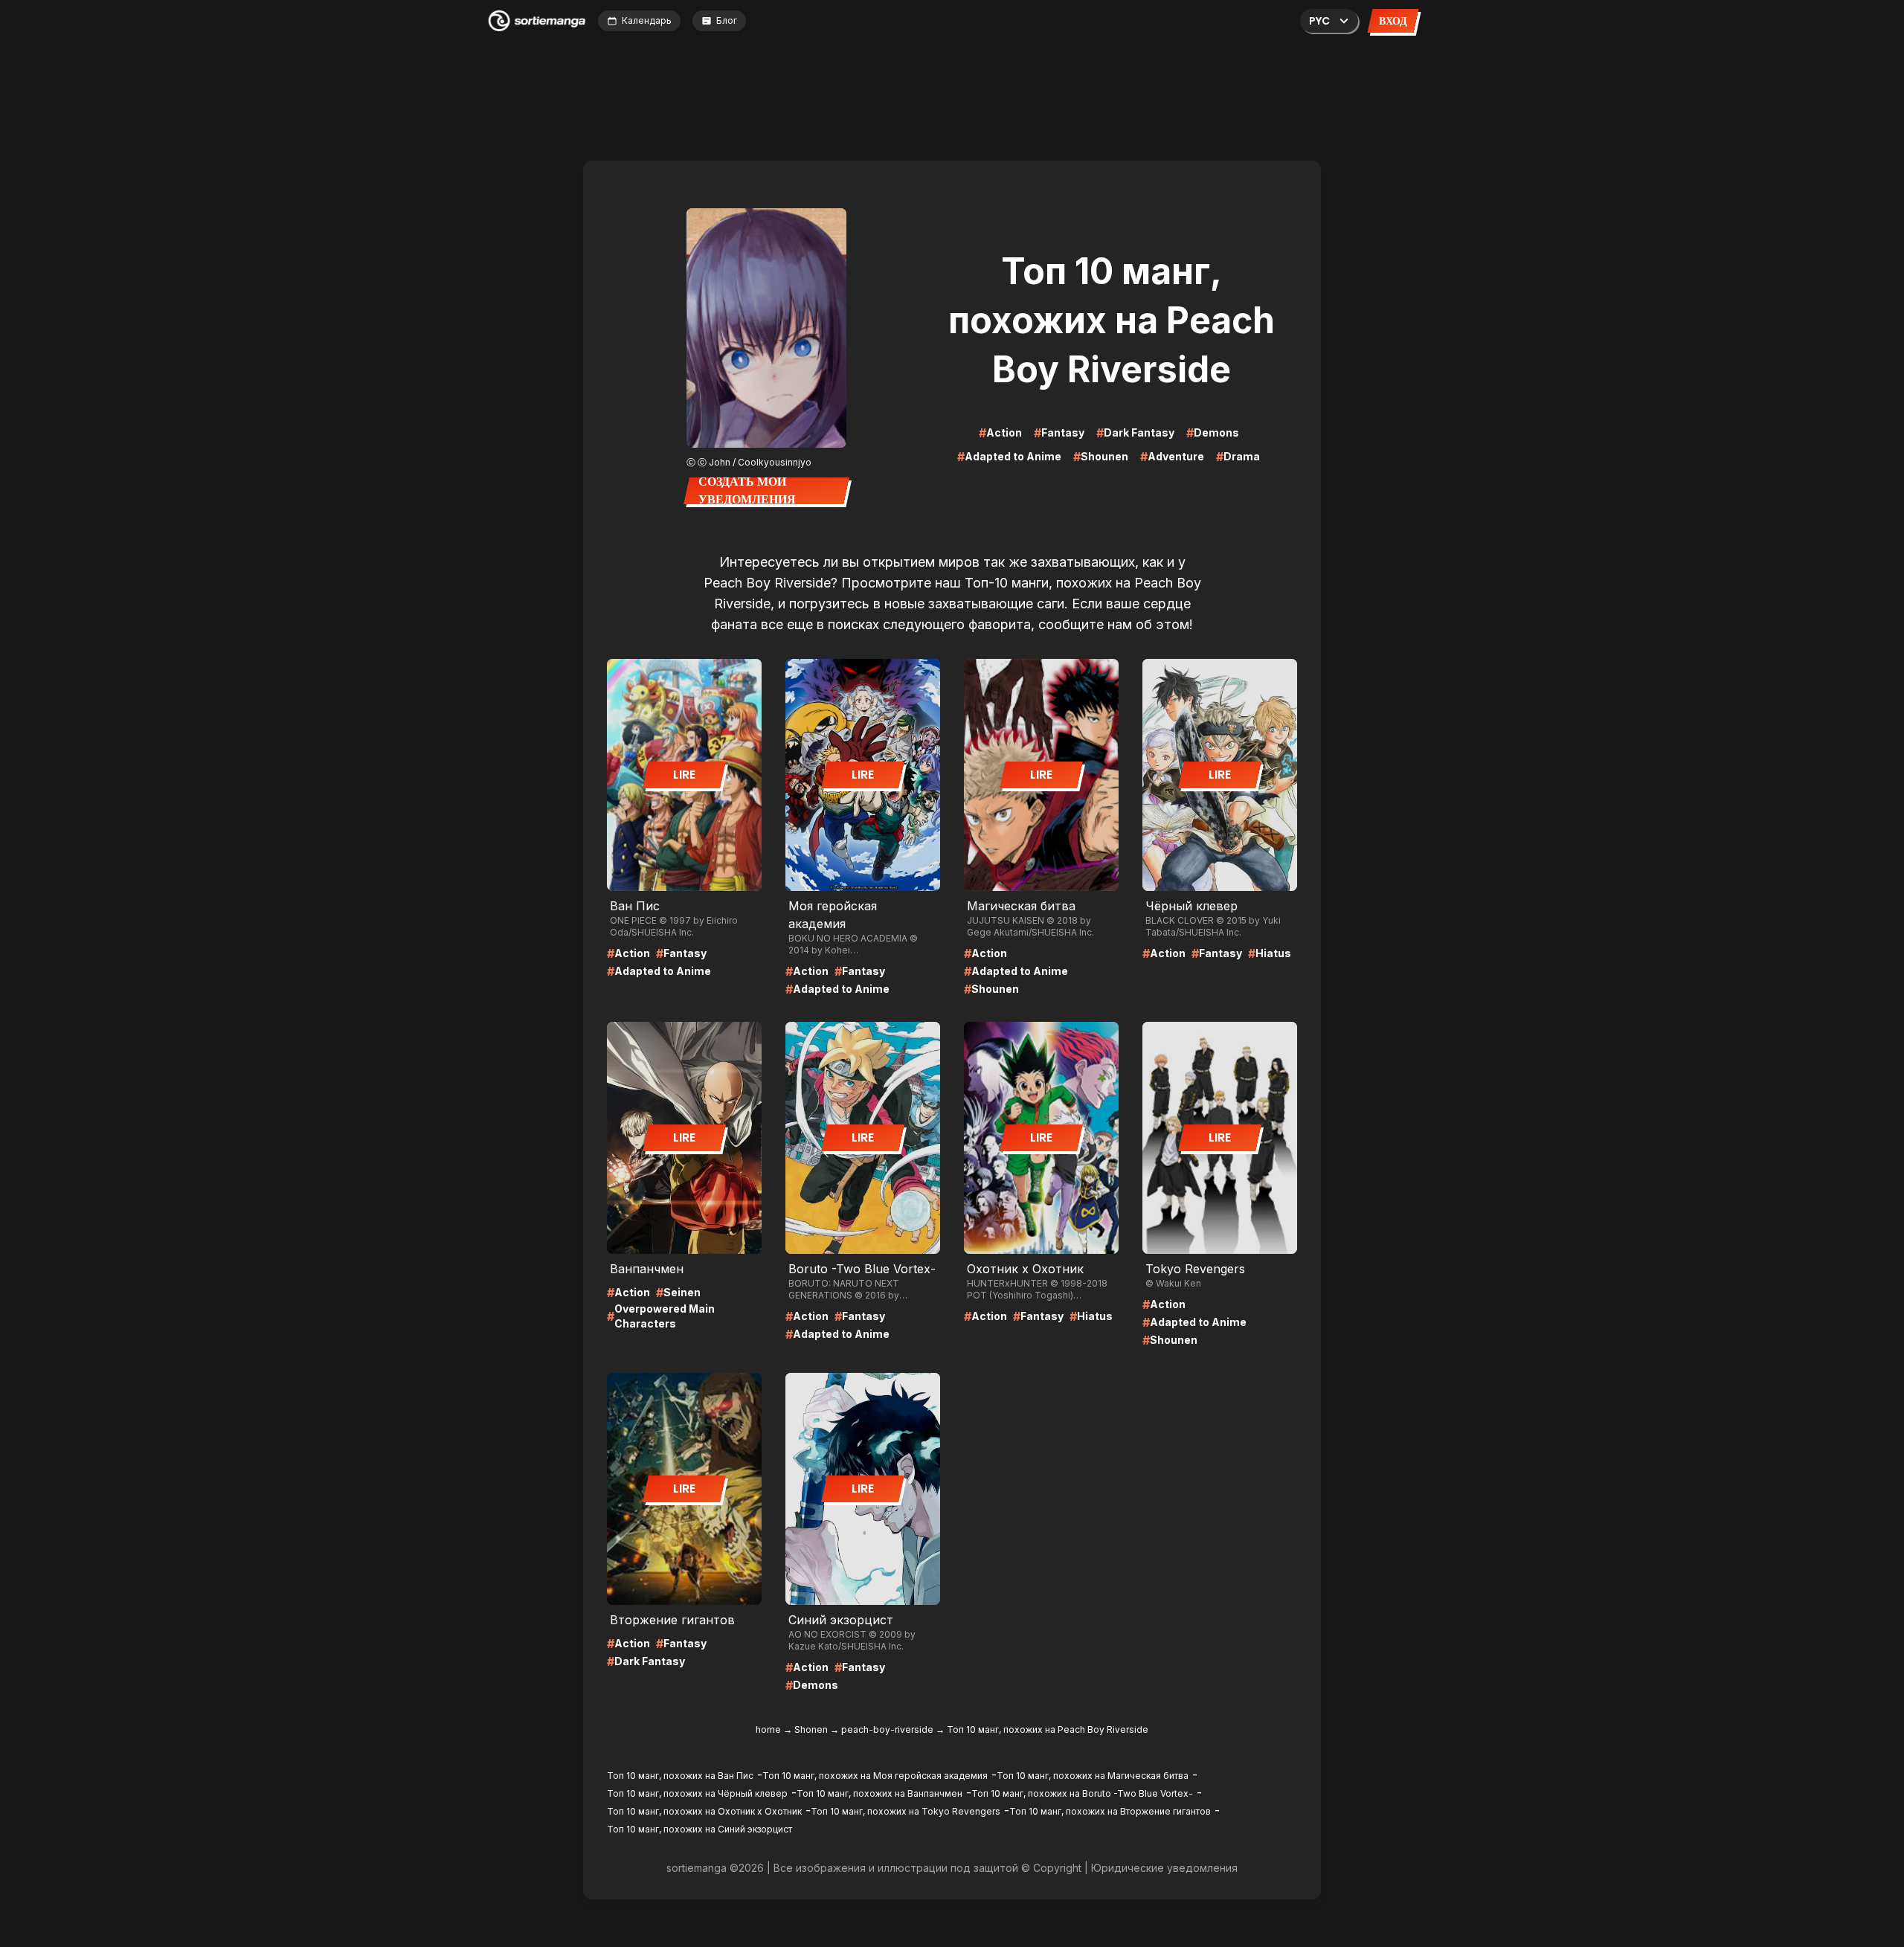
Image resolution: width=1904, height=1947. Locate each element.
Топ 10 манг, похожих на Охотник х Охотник (704, 1811)
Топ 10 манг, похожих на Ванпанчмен (879, 1793)
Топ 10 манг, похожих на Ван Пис (680, 1776)
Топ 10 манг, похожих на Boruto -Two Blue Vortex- (1082, 1793)
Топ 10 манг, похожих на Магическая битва (1093, 1776)
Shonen (811, 1729)
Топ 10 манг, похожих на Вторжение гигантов (1110, 1811)
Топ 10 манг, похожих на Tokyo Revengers (906, 1811)
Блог (727, 20)
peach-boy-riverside (887, 1729)
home (768, 1729)
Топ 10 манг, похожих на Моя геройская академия (875, 1776)
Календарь (647, 20)
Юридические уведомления (1164, 1868)
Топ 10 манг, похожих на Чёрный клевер (697, 1793)
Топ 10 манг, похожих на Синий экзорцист (699, 1829)
